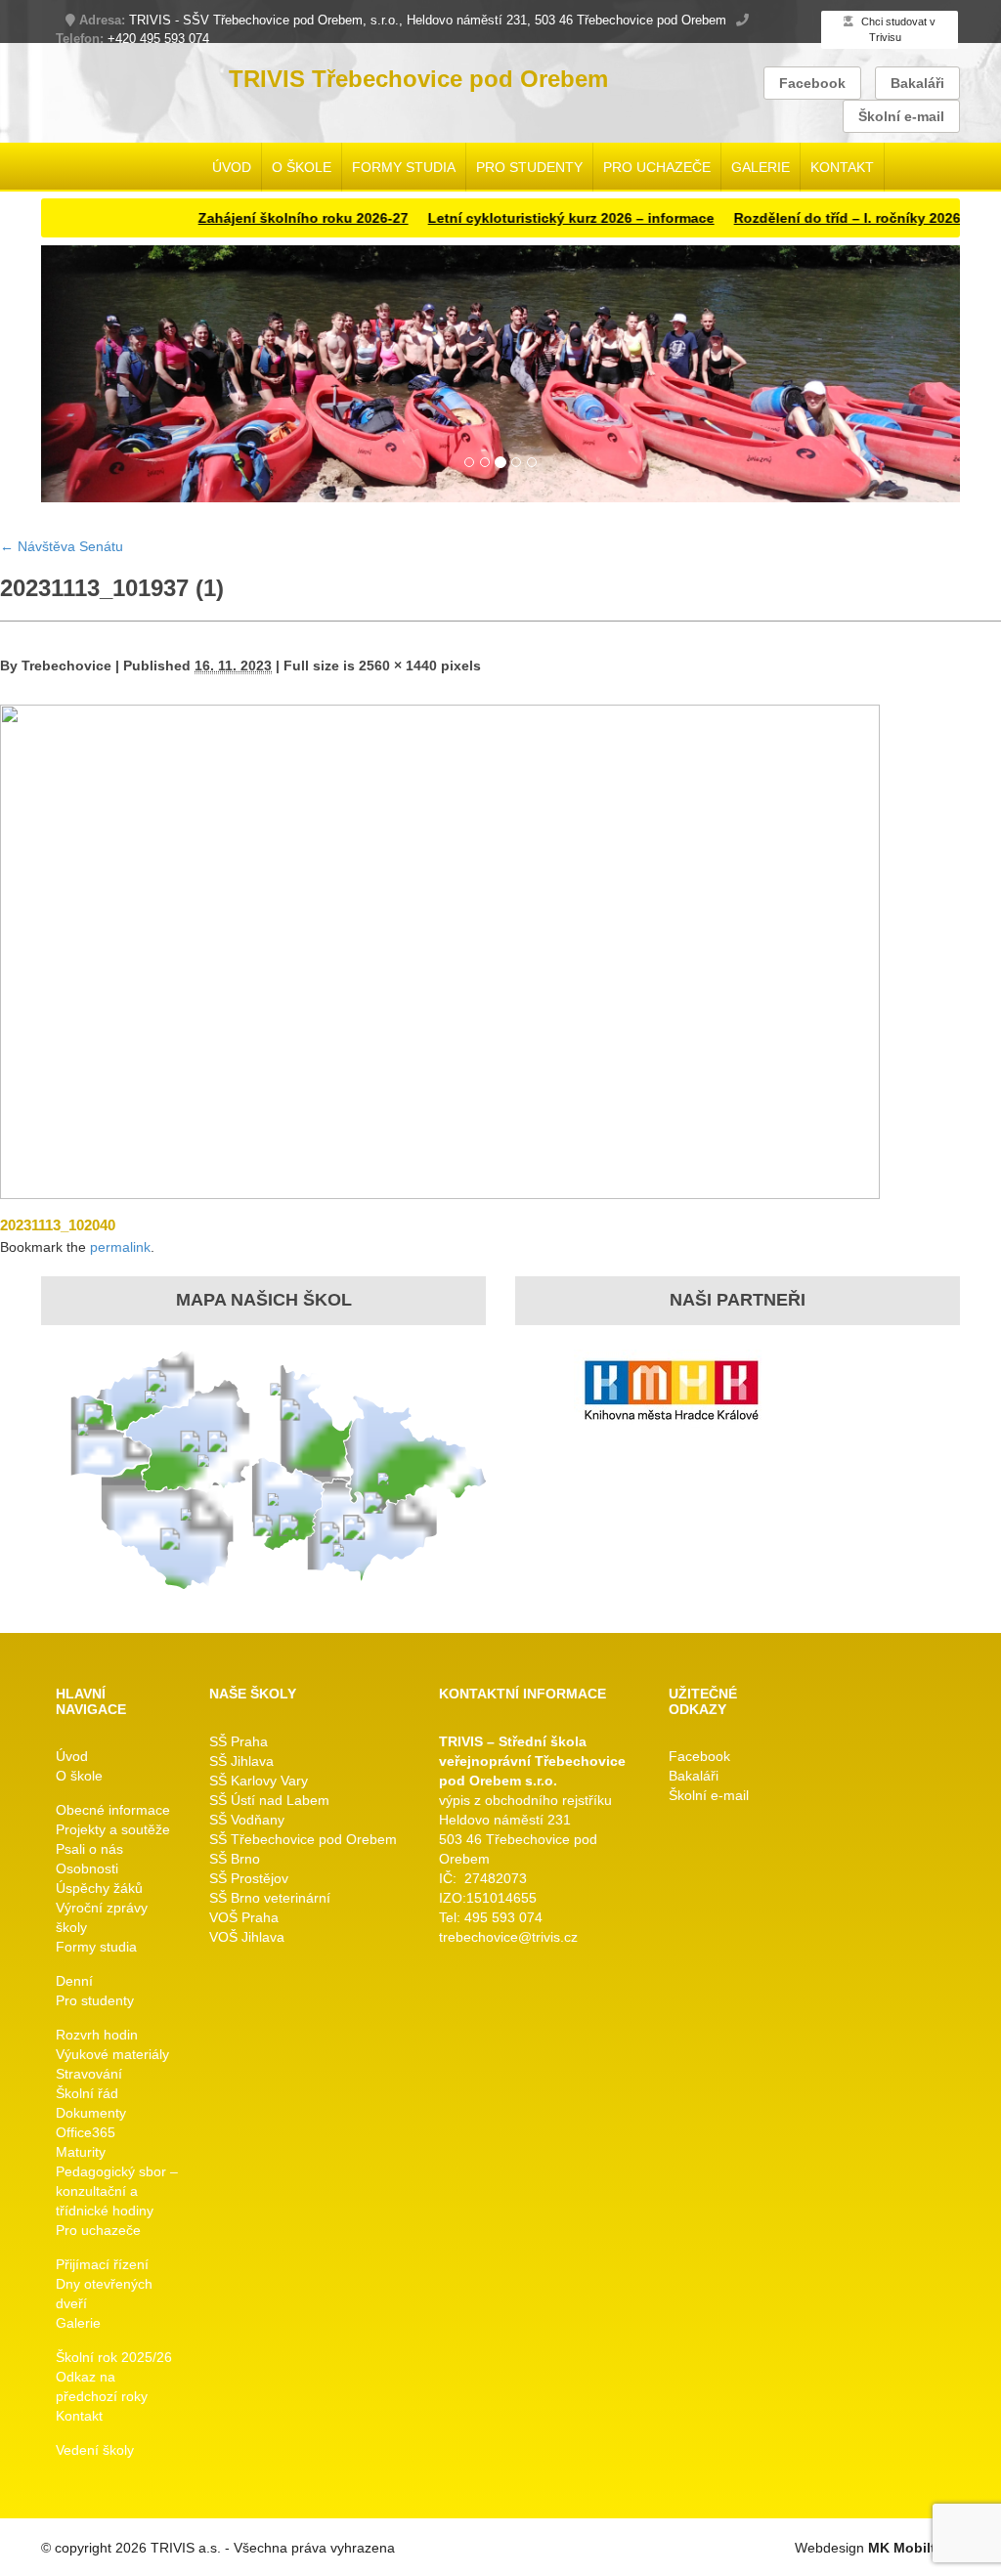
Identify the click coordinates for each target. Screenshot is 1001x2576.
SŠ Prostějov (249, 1878)
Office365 (86, 2132)
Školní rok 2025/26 (114, 2357)
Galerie (761, 167)
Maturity (81, 2152)
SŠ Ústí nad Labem (269, 1800)
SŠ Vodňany (247, 1820)
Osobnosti (87, 1868)
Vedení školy (95, 2450)
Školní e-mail (901, 116)
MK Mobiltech (914, 2548)
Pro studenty (529, 167)
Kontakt (842, 167)
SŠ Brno (235, 1859)
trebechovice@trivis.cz (508, 1937)
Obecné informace (113, 1810)
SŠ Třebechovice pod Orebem (303, 1839)
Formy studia (404, 167)
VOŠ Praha (244, 1917)
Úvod (232, 167)
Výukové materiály (112, 2054)
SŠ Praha (239, 1741)
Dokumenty (91, 2113)
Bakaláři (917, 83)
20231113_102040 (58, 1225)
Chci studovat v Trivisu (897, 29)
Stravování (89, 2074)
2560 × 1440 (398, 665)
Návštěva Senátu (62, 546)
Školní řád (87, 2093)
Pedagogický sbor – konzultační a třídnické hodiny (117, 2191)
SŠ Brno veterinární (270, 1898)
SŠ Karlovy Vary (259, 1781)
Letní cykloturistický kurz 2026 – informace (526, 218)
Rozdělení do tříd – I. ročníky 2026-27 (813, 218)
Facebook (812, 83)
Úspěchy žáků (99, 1888)
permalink (120, 1247)
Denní (74, 1981)
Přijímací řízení (102, 2264)
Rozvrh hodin (97, 2035)
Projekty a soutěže (113, 1829)
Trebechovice (66, 665)
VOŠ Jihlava (247, 1937)
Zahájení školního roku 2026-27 (259, 218)
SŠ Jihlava (241, 1761)
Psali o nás (89, 1849)
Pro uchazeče (657, 167)
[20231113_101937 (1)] (440, 950)
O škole (302, 167)
